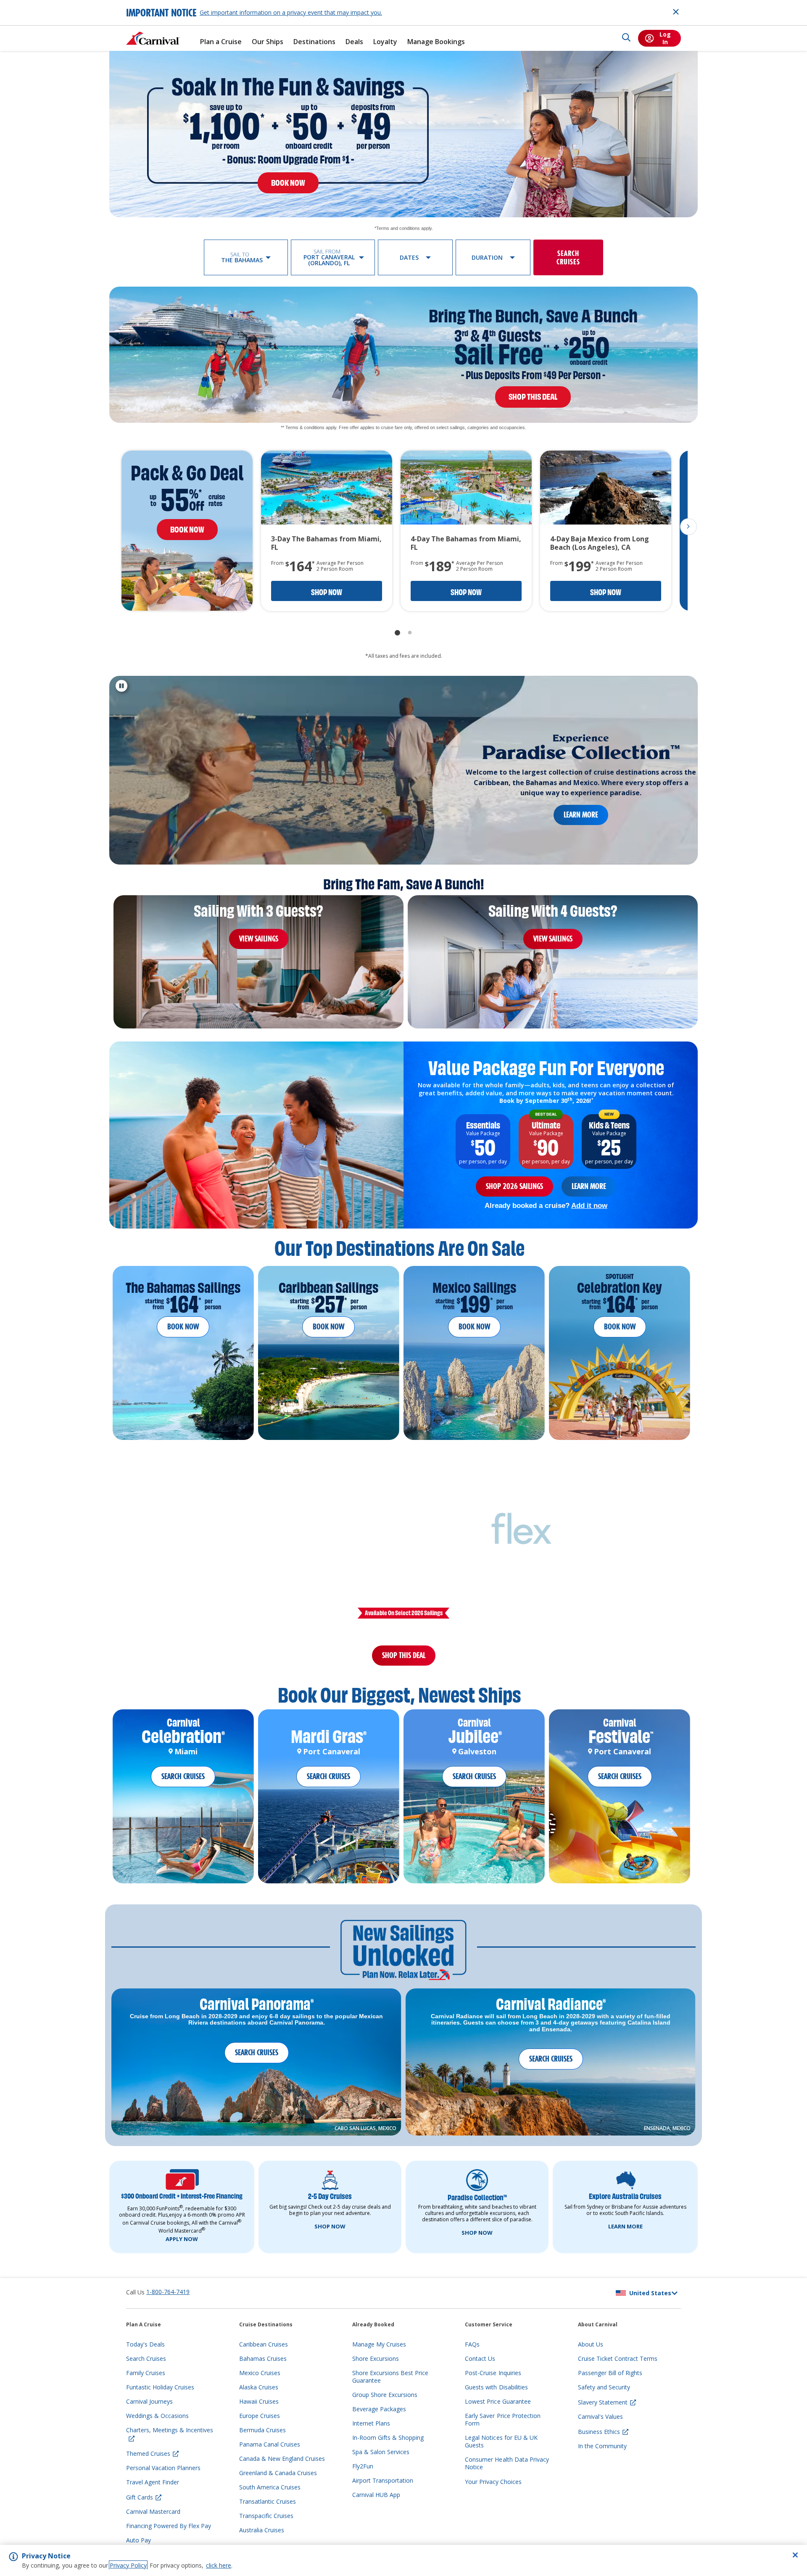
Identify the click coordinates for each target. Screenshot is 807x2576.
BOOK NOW (183, 1327)
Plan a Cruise (221, 42)
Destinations (314, 42)
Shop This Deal (404, 1660)
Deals (354, 42)
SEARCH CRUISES (183, 1786)
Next (688, 527)
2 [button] (410, 633)
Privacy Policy (128, 2565)
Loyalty (385, 42)
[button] (246, 257)
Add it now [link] (589, 1205)
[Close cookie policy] (795, 2555)
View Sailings (259, 939)
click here (219, 2565)
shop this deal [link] (533, 397)
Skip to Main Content (37, 4)
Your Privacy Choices (493, 2491)
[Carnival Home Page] (153, 38)
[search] (626, 38)
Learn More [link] (581, 815)
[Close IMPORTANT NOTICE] (676, 12)
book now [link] (288, 183)
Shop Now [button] (327, 592)
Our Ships (268, 42)
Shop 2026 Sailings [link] (514, 1186)
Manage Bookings (436, 42)
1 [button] (397, 633)
